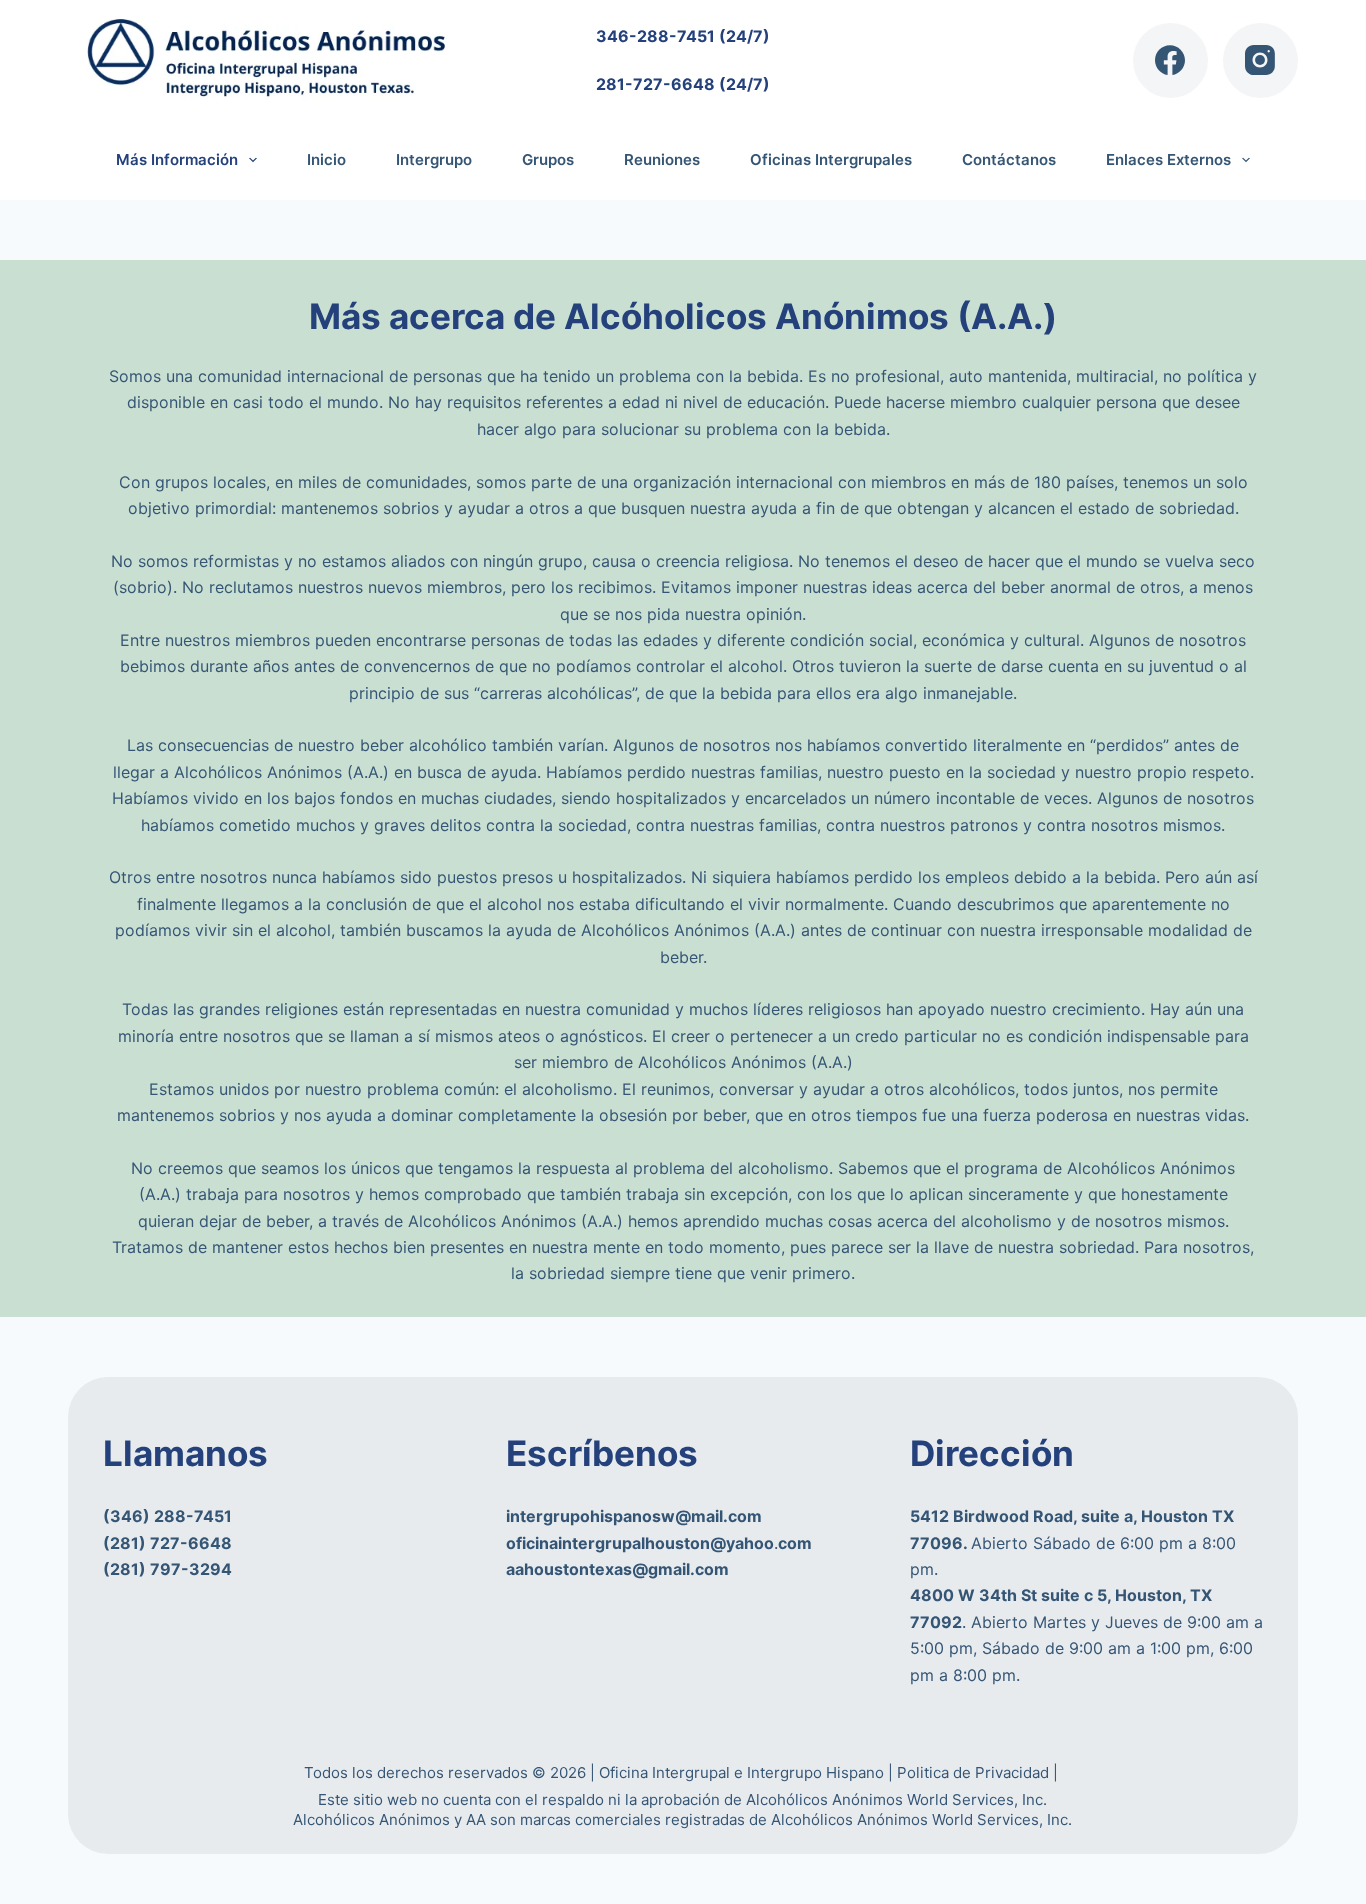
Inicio (326, 159)
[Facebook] (1170, 60)
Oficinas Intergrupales (831, 159)
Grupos (548, 159)
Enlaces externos (1168, 159)
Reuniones (662, 159)
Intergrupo (434, 159)
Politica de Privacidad (975, 1772)
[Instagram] (1260, 60)
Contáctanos (1009, 159)
